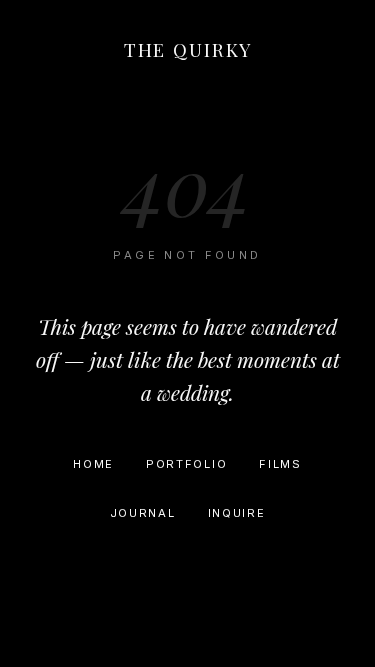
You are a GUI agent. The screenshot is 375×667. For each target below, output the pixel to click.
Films (280, 464)
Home (93, 464)
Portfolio (186, 464)
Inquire (237, 513)
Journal (143, 513)
